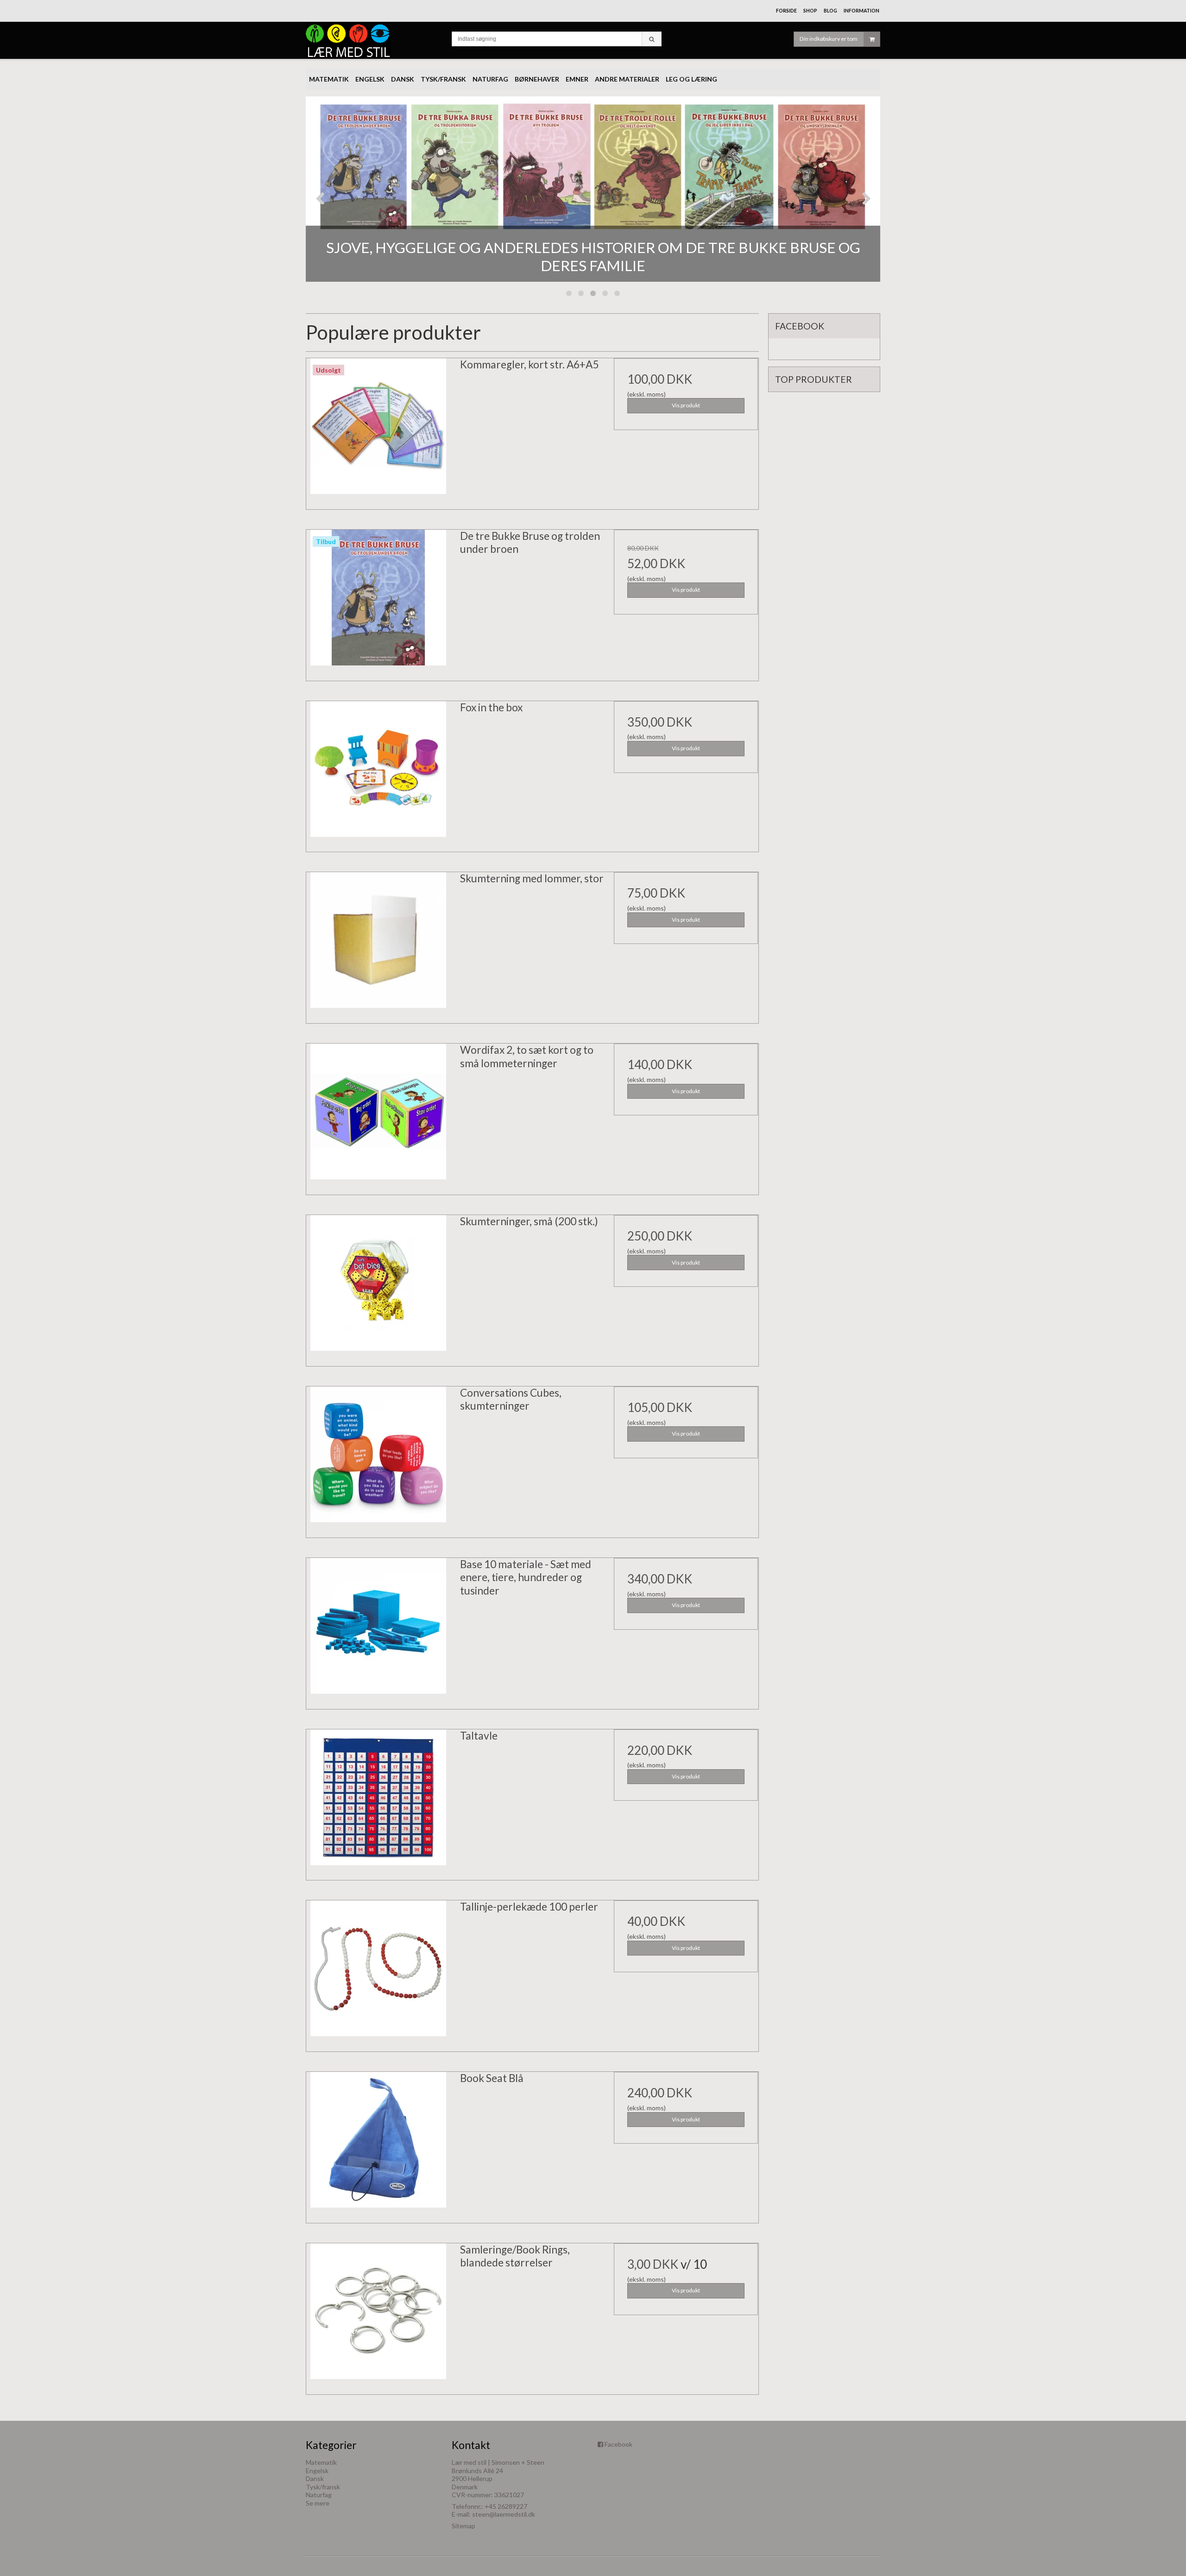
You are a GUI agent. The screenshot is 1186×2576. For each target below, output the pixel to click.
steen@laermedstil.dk (504, 2514)
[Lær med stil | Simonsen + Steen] (374, 40)
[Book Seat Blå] (379, 2144)
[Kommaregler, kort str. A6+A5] (379, 430)
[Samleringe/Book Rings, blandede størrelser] (379, 2316)
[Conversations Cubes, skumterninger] (379, 1459)
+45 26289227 (506, 2506)
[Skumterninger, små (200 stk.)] (379, 1287)
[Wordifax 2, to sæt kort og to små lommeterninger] (379, 1116)
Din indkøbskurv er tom (829, 39)
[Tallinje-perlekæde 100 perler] (379, 1973)
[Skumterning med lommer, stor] (379, 944)
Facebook (618, 2444)
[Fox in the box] (379, 773)
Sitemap (464, 2526)
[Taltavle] (379, 1802)
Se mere (318, 2503)
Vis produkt (686, 405)
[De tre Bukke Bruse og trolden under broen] (379, 602)
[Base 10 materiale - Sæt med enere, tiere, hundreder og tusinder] (379, 1630)
